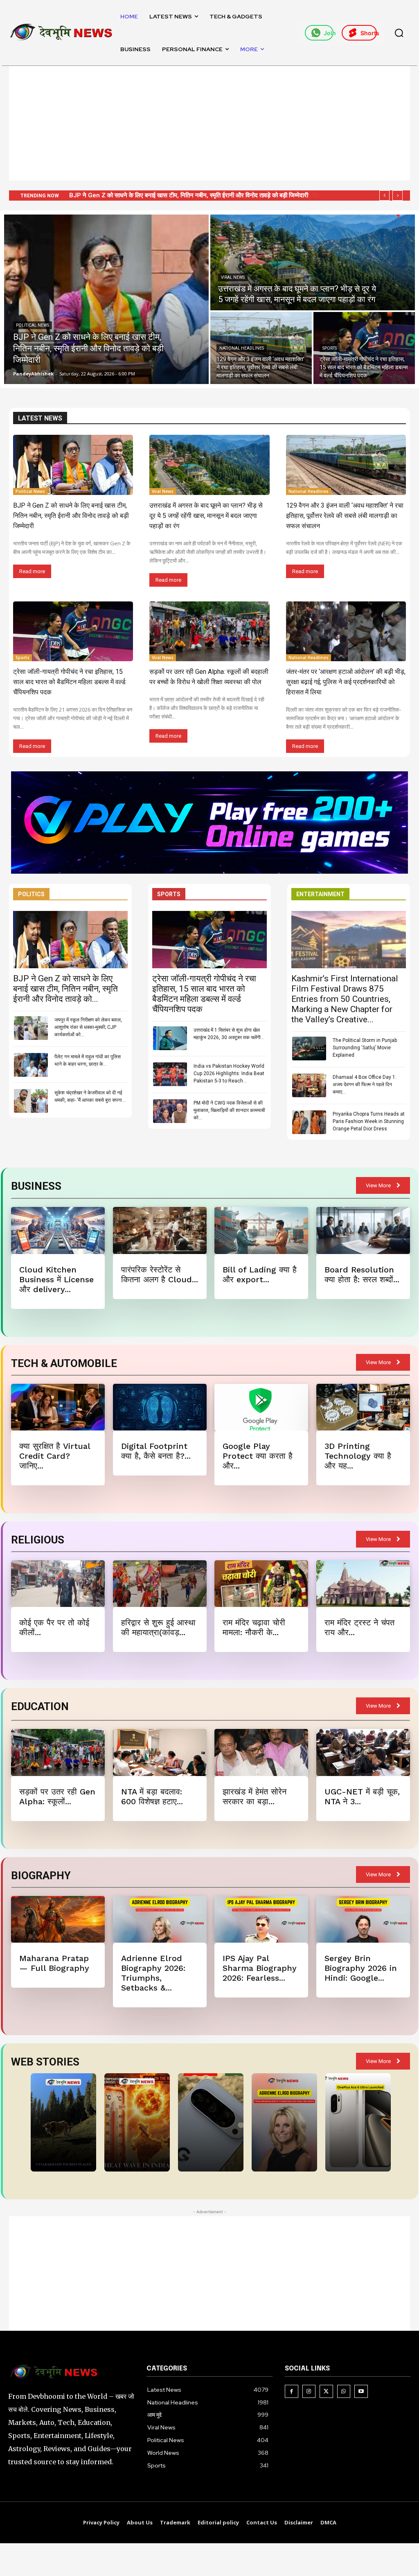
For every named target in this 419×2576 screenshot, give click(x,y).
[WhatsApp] (344, 2392)
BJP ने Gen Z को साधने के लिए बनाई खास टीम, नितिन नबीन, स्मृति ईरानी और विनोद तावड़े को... (65, 989)
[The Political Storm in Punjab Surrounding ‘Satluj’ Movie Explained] (309, 1048)
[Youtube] (361, 2392)
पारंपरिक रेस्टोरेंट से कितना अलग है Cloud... (160, 1274)
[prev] (384, 195)
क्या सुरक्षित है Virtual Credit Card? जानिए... (55, 1456)
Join (329, 33)
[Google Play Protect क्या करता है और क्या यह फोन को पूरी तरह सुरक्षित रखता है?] (261, 1407)
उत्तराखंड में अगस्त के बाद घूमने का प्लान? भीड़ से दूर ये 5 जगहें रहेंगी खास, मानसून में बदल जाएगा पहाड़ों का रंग (206, 516)
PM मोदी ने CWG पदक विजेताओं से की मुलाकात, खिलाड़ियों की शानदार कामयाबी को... (229, 1110)
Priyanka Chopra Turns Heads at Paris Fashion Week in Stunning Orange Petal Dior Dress (369, 1121)
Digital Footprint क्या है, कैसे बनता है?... (156, 1451)
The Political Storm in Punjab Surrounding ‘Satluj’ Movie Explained (365, 1048)
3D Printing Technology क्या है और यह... (358, 1456)
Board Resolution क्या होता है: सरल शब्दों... (362, 1274)
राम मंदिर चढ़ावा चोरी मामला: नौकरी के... (254, 1627)
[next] (398, 195)
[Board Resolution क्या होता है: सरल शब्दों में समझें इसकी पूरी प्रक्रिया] (363, 1230)
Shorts (369, 33)
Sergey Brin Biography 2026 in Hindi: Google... (361, 1968)
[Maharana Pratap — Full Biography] (58, 1919)
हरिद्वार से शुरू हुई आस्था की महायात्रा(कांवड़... (158, 1627)
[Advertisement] (209, 123)
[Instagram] (309, 2392)
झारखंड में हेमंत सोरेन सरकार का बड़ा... (255, 1796)
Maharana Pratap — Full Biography (54, 1963)
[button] (399, 33)
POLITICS (31, 894)
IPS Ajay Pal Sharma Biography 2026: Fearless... (260, 1968)
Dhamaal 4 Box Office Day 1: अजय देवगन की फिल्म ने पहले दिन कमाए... (365, 1085)
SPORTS (169, 894)
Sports (330, 348)
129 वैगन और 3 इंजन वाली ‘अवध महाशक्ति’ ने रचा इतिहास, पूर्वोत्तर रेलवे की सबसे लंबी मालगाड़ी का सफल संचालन (195, 195)
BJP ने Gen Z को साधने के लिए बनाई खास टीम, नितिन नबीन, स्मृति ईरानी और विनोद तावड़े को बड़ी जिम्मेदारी (71, 516)
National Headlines (242, 348)
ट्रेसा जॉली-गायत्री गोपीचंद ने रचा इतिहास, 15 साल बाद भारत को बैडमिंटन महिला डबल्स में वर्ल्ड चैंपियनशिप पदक (69, 682)
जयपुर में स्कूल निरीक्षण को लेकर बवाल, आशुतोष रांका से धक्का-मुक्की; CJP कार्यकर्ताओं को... (88, 1027)
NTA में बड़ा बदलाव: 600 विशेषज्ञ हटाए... (152, 1796)
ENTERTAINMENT (320, 894)
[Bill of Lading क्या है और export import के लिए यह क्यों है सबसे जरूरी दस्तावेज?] (261, 1230)
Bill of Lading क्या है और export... (260, 1274)
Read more (32, 571)
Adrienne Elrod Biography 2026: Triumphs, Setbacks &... (153, 1973)
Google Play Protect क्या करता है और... (258, 1456)
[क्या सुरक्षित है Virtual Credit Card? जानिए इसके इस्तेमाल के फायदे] (58, 1407)
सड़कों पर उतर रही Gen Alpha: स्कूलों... (57, 1796)
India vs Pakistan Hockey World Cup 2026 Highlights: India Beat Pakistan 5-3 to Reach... (229, 1073)
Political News (33, 325)
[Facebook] (292, 2392)
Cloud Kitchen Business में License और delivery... (56, 1279)
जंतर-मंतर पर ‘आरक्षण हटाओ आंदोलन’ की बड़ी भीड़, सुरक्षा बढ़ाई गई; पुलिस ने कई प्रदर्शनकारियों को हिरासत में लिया (346, 682)
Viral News (233, 277)
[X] (326, 2392)
